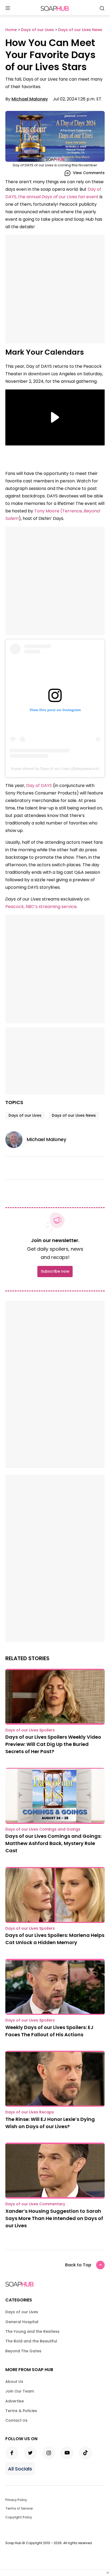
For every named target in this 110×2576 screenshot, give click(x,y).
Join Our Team (20, 2391)
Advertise (15, 2401)
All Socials (20, 2469)
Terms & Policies (21, 2411)
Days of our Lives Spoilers (30, 1730)
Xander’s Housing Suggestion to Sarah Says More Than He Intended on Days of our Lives (54, 2218)
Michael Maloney (30, 99)
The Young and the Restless (32, 2331)
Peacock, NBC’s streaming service (41, 907)
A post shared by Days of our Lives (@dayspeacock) (55, 768)
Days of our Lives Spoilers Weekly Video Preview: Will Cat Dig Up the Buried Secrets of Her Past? (53, 1744)
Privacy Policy (16, 2500)
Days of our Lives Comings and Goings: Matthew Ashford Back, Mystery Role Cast (53, 1843)
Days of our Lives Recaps (30, 2112)
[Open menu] (8, 8)
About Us (14, 2382)
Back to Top (78, 2265)
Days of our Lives (25, 1115)
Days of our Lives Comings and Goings (43, 1829)
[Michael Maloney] (16, 1139)
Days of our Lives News (74, 1115)
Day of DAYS (40, 785)
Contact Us (16, 2420)
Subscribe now (55, 1271)
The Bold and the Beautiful (31, 2341)
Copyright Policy (19, 2517)
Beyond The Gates (23, 2351)
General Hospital (22, 2322)
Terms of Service (19, 2508)
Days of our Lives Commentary (35, 2204)
